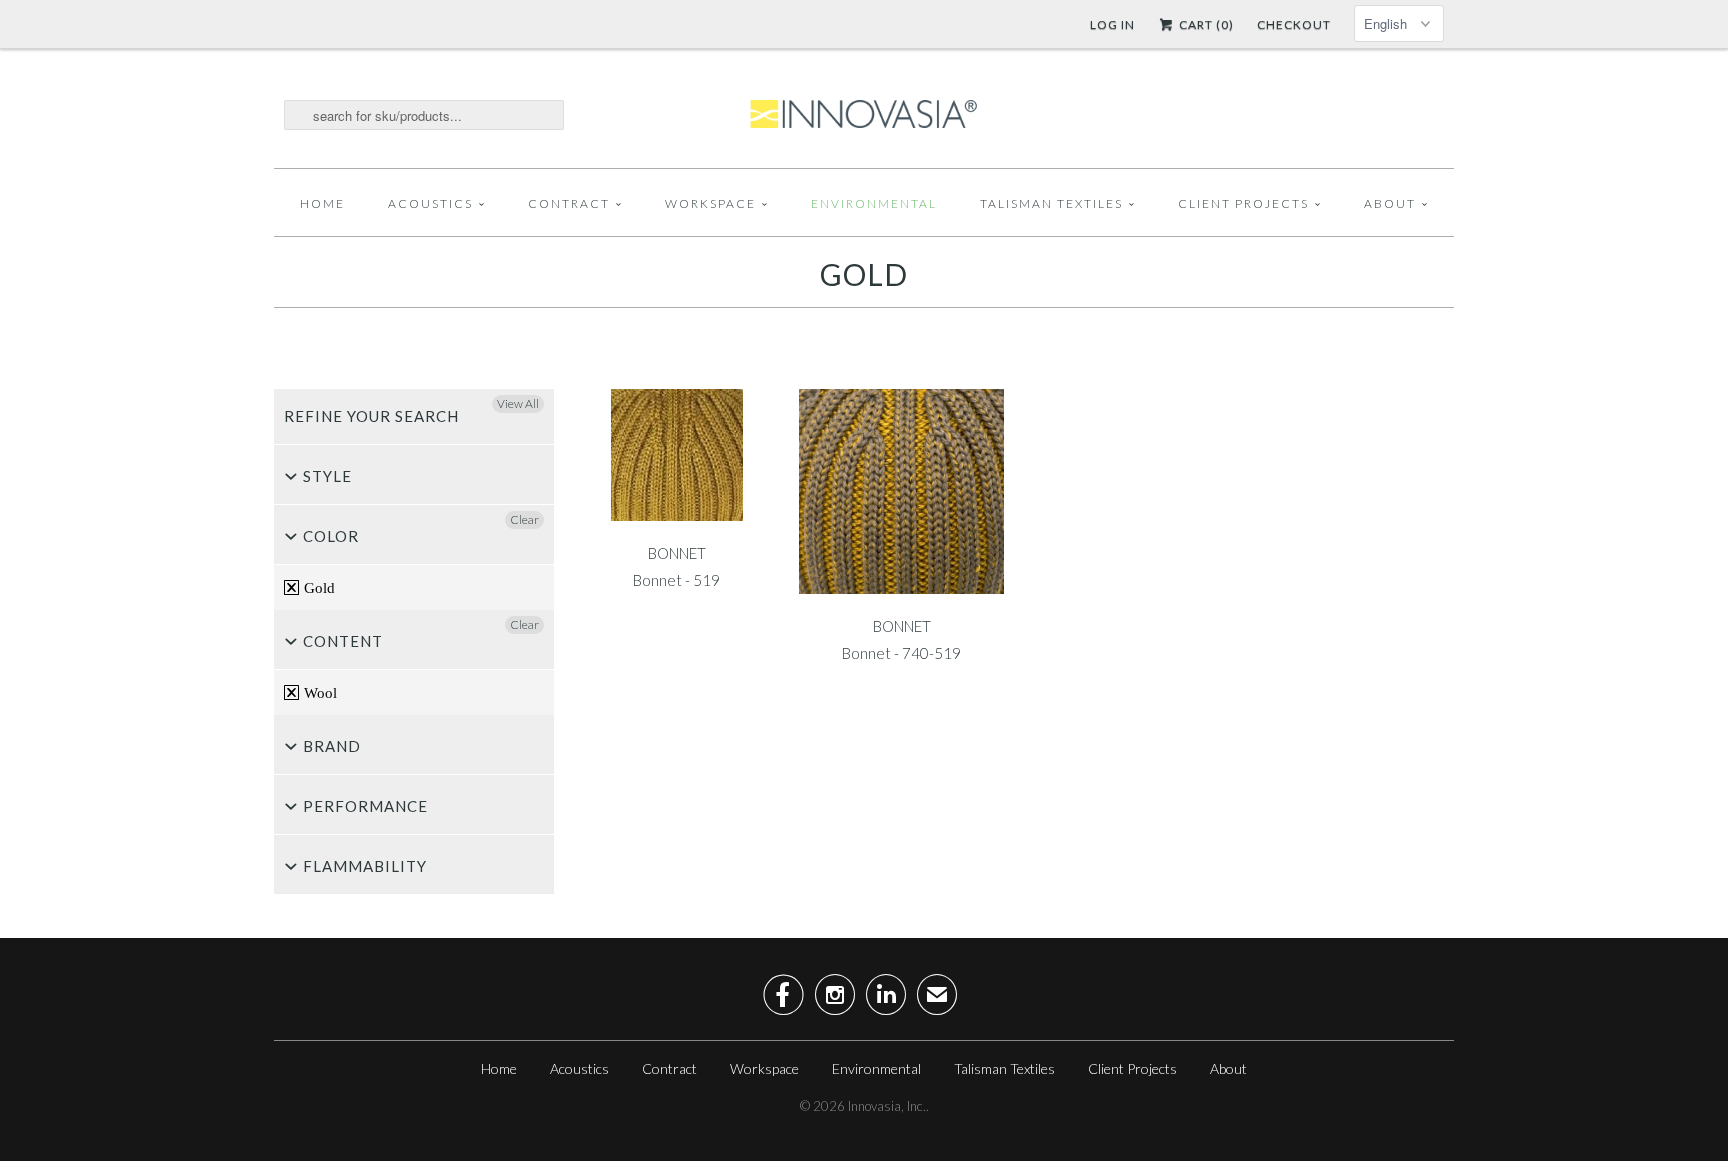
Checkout (1294, 24)
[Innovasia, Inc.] (864, 115)
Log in (1112, 24)
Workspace (710, 203)
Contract (569, 203)
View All (518, 403)
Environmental (874, 203)
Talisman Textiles (1051, 203)
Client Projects (1243, 203)
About (1390, 203)
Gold (864, 274)
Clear (524, 519)
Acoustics (430, 203)
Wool (318, 693)
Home (322, 203)
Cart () (1205, 24)
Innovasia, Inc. (887, 1106)
